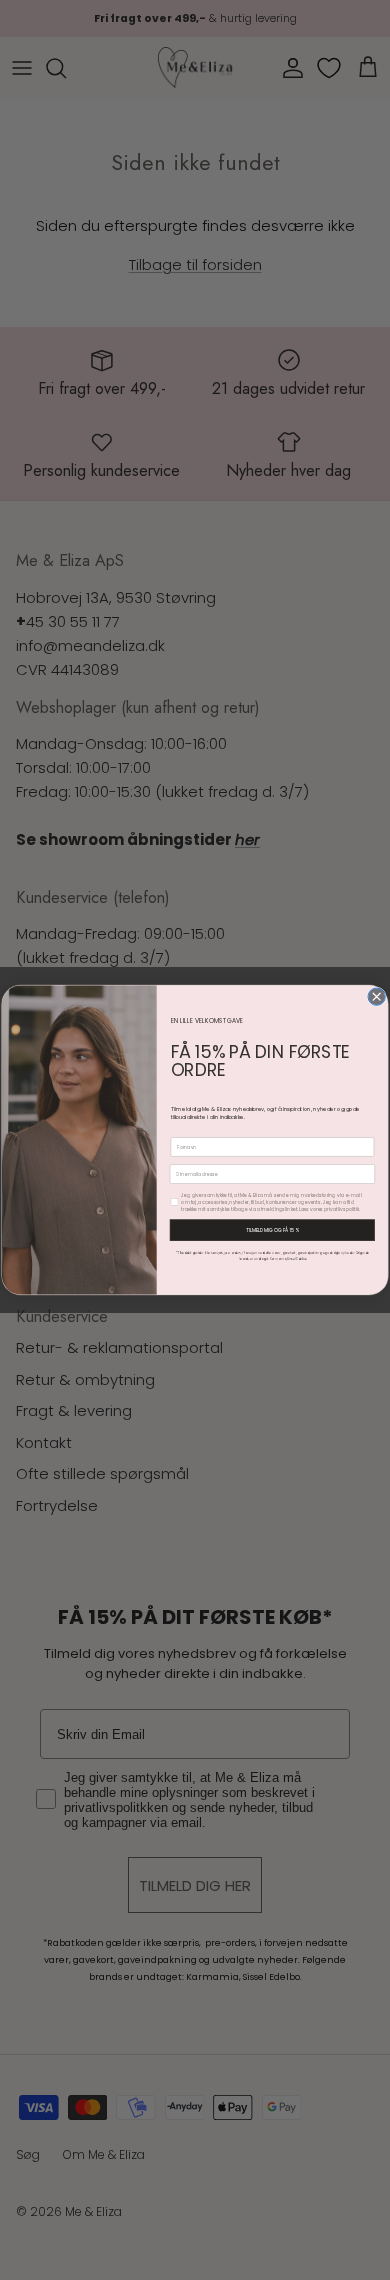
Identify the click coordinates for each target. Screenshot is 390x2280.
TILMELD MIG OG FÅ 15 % (272, 1230)
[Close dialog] (376, 996)
